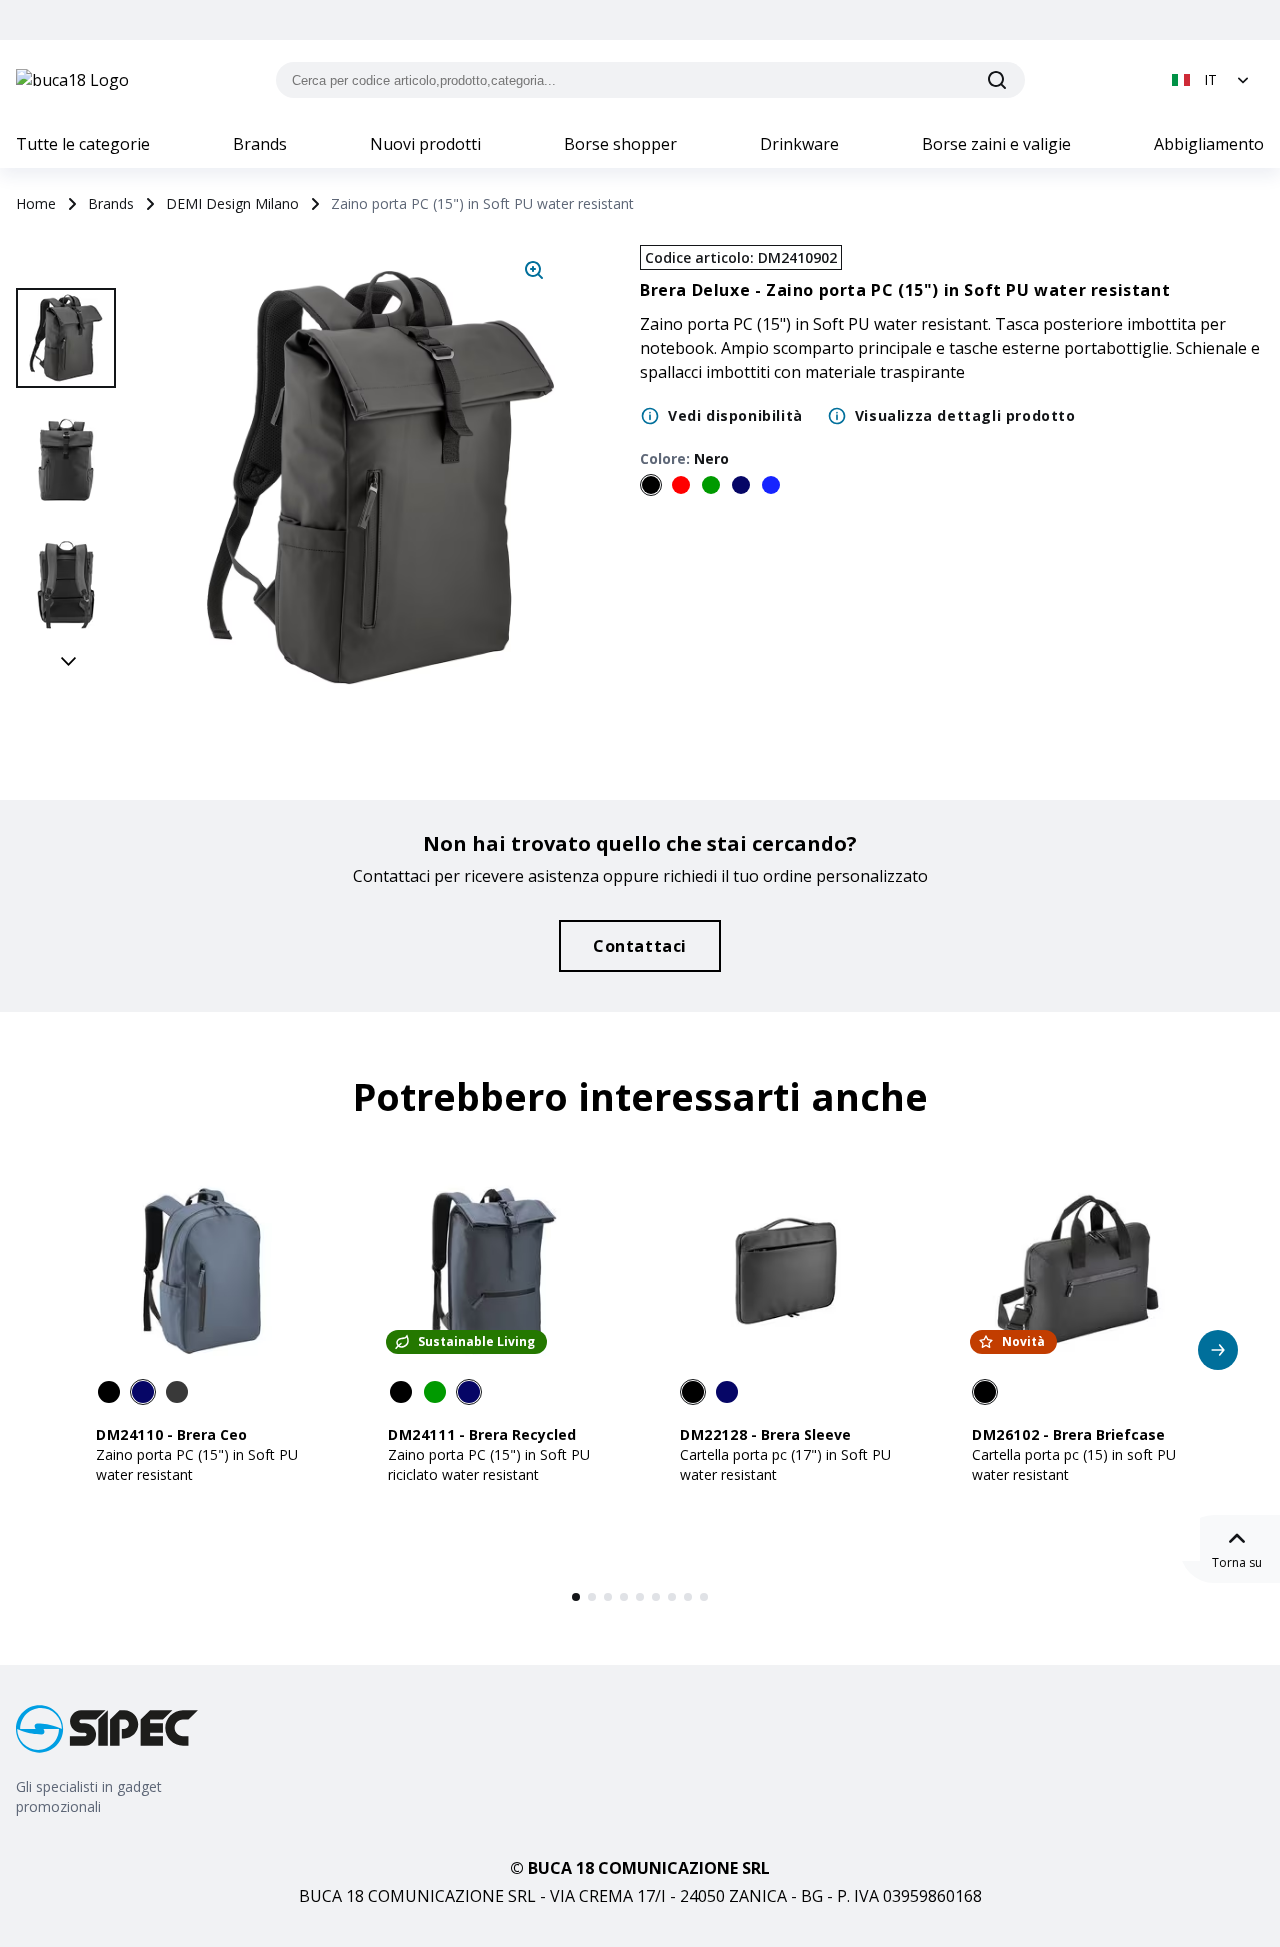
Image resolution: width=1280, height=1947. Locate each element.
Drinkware (799, 144)
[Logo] (72, 80)
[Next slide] (69, 660)
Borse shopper (620, 144)
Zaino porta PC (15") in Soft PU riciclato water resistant (489, 1464)
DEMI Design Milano (232, 203)
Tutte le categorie (83, 144)
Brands (260, 144)
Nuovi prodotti (425, 144)
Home (36, 203)
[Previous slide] (69, 266)
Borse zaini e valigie (996, 144)
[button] (1212, 80)
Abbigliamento (1209, 144)
